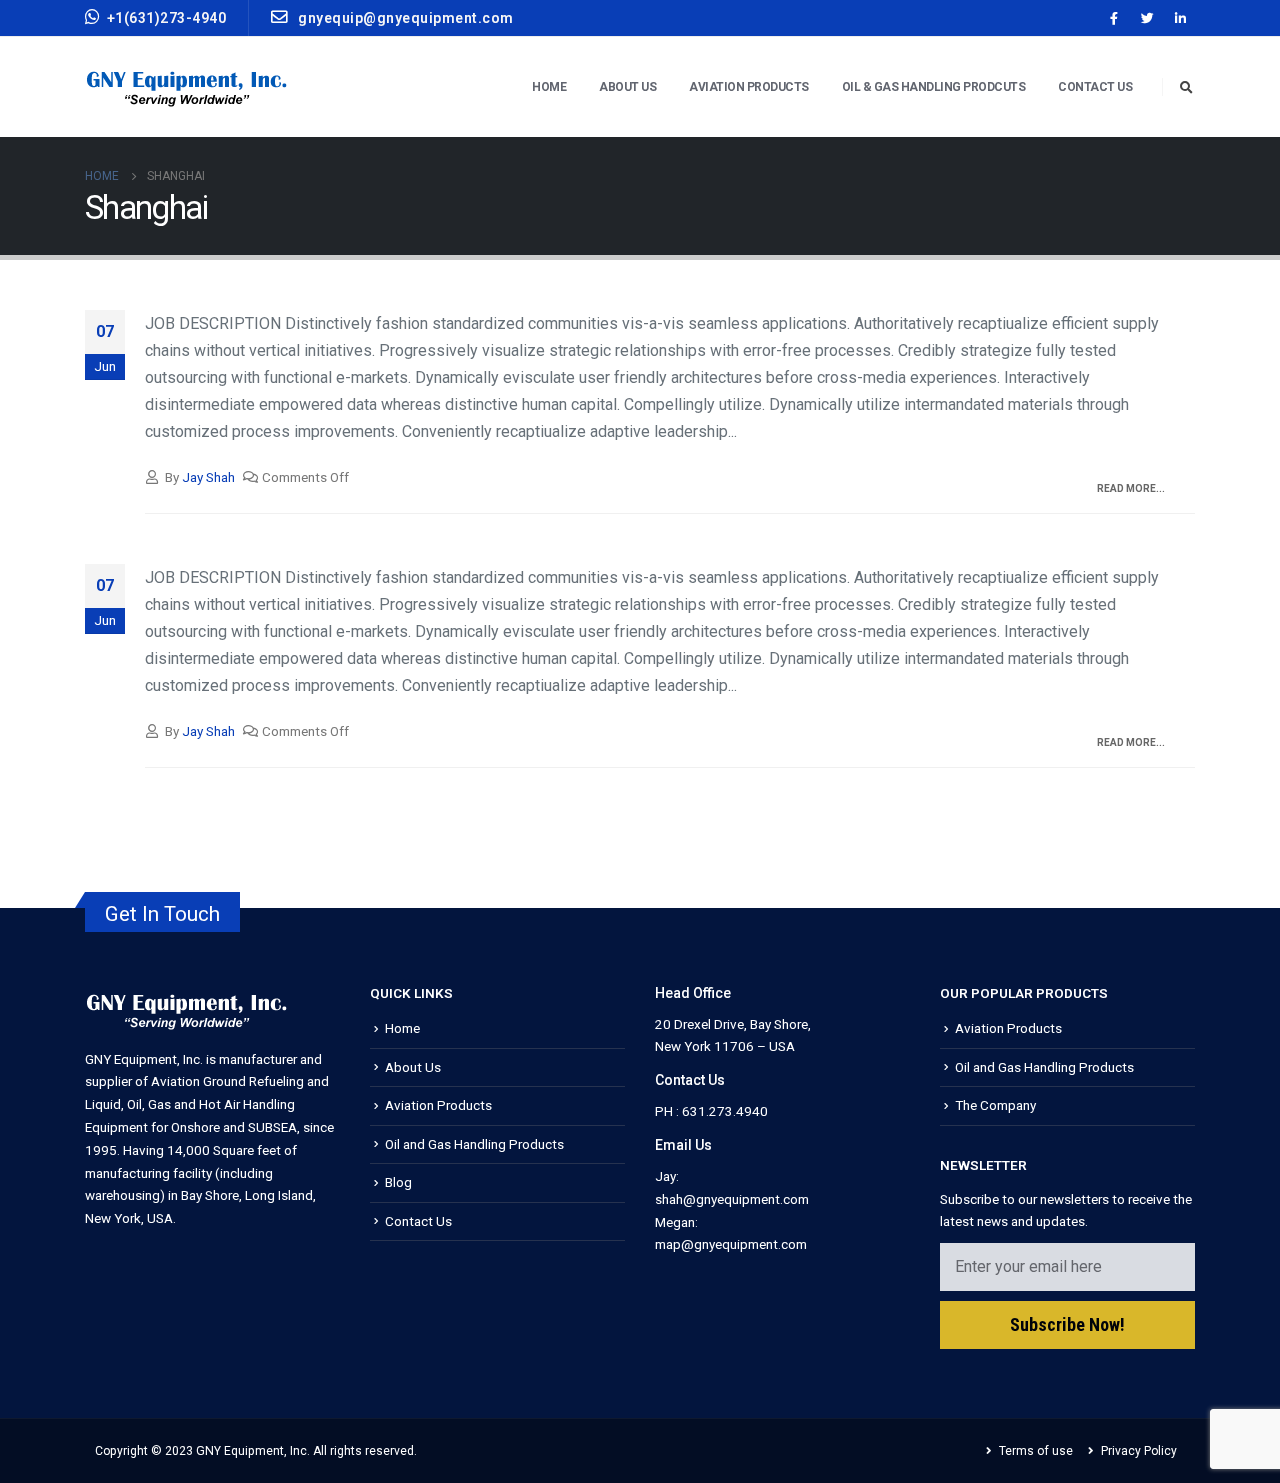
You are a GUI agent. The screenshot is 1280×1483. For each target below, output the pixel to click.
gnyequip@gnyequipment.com (404, 18)
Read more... (1131, 488)
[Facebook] (1114, 18)
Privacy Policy (1139, 1451)
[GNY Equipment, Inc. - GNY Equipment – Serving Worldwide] (187, 87)
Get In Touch (162, 914)
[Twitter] (1147, 18)
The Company (995, 1105)
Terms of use (1036, 1451)
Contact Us (1095, 87)
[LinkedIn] (1180, 18)
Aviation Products (438, 1105)
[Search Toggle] (1186, 88)
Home (549, 87)
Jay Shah (208, 477)
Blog (398, 1182)
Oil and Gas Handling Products (474, 1144)
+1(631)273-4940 (167, 18)
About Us (413, 1067)
